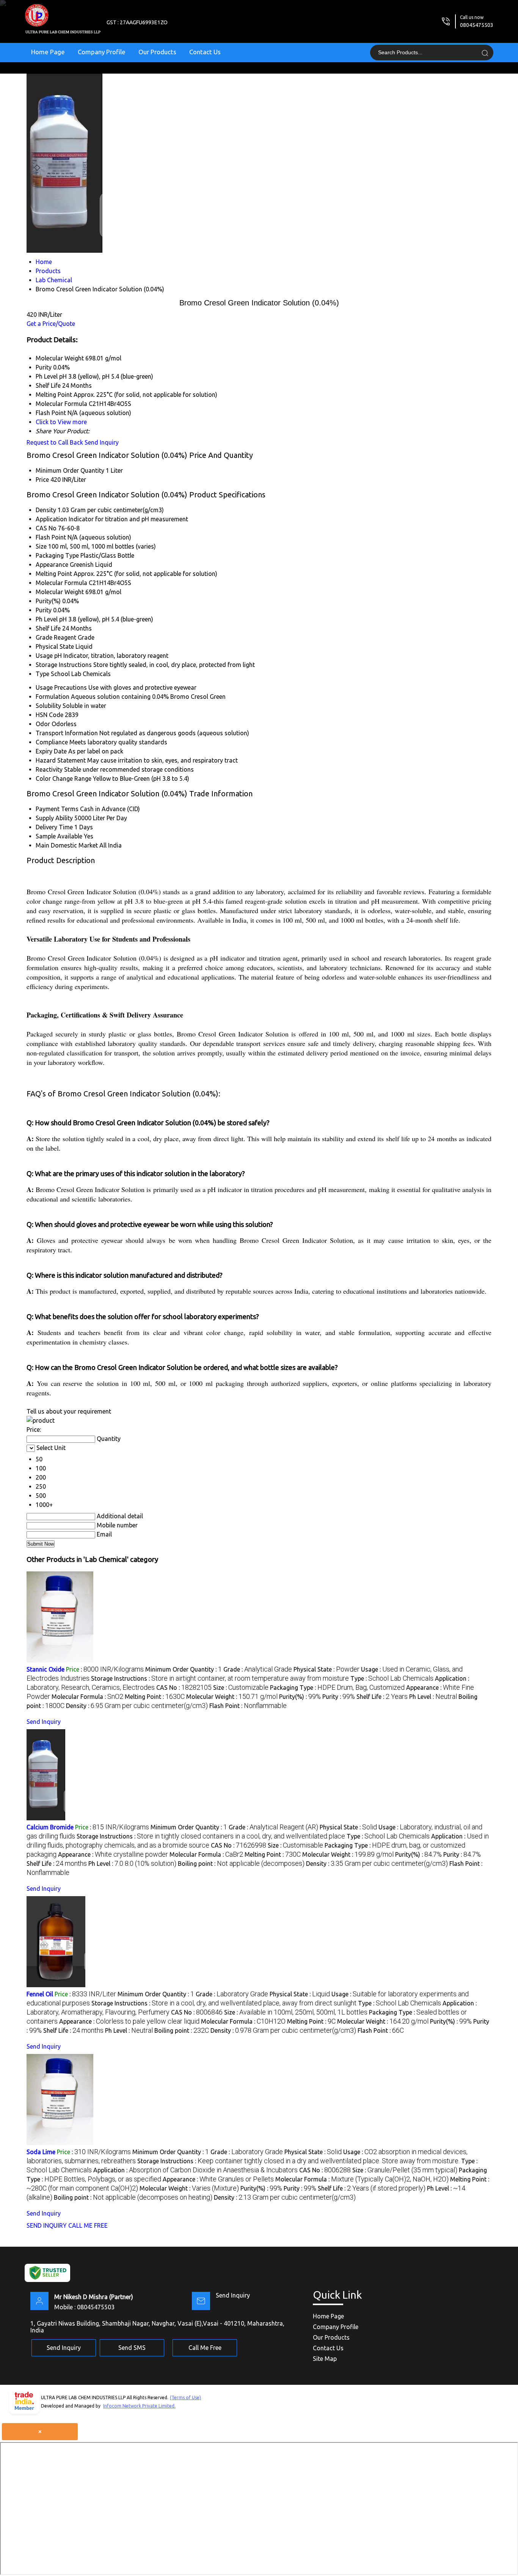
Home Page (48, 52)
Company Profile (102, 52)
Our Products (157, 52)
